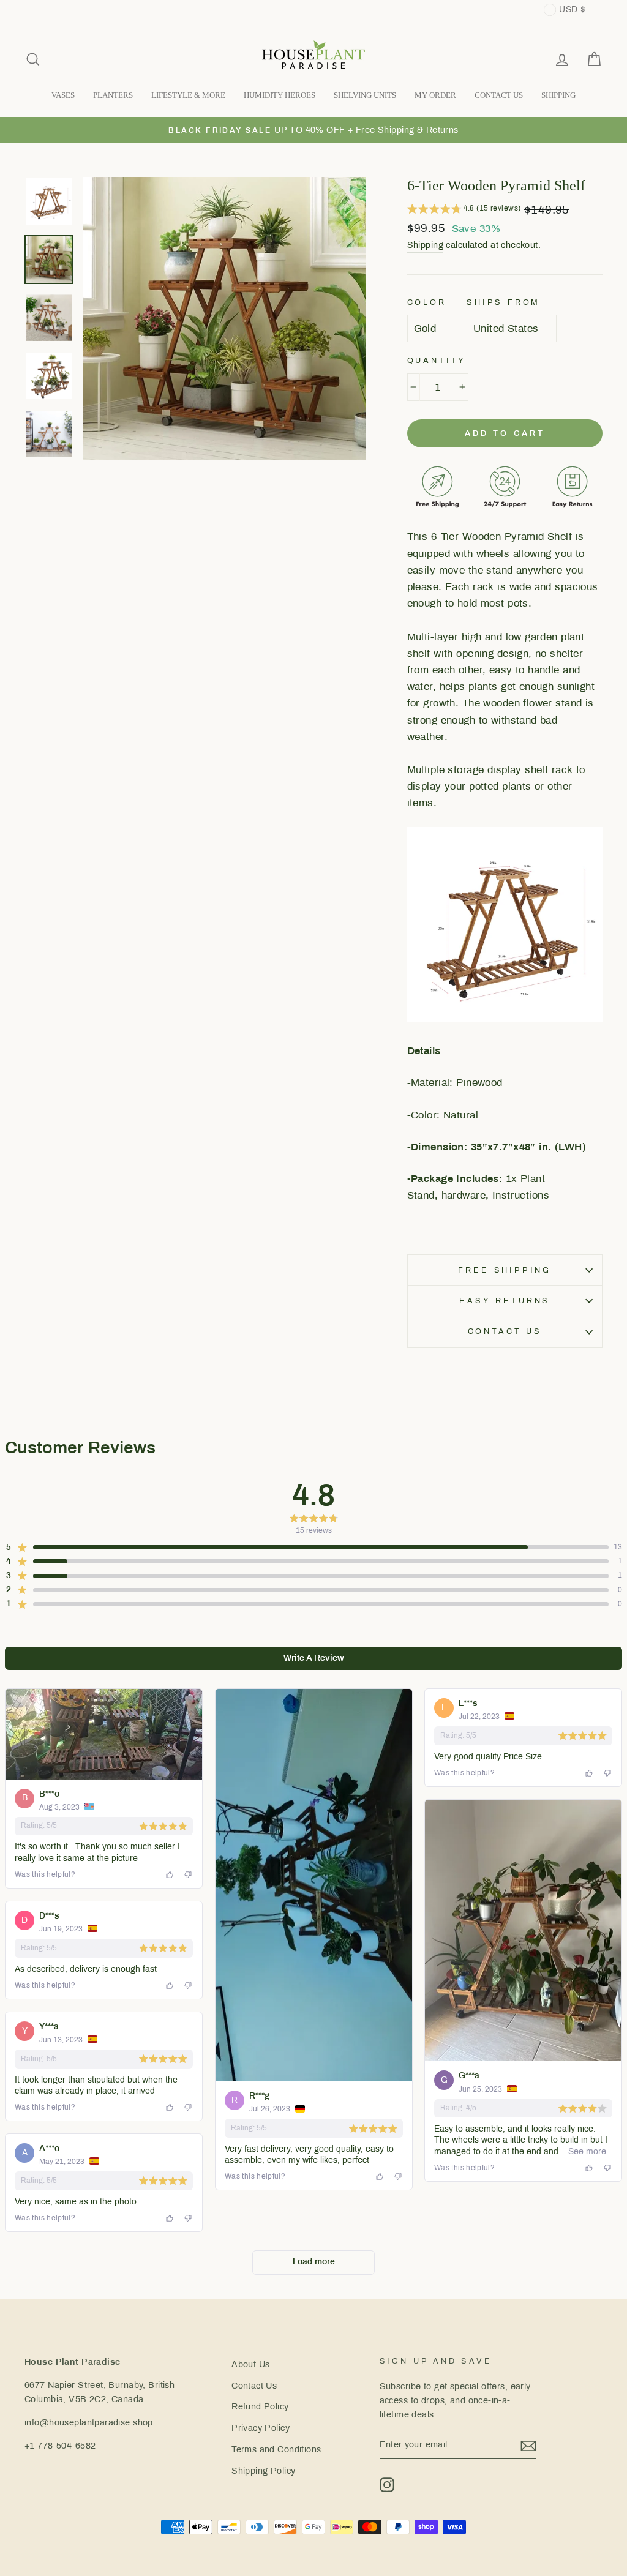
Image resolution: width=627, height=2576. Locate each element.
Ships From (503, 302)
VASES (63, 95)
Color (427, 302)
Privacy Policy (261, 2428)
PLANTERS (113, 95)
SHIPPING (558, 95)
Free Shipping (505, 1270)
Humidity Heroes (280, 95)
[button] (464, 210)
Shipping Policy (263, 2471)
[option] (313, 130)
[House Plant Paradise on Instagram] (387, 2485)
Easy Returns (505, 1301)
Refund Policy (260, 2406)
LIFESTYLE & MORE (188, 95)
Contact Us (254, 2386)
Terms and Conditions (276, 2449)
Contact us (505, 1331)
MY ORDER (435, 95)
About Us (250, 2364)
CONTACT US (499, 95)
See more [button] (586, 2151)
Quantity (437, 361)
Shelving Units (365, 95)
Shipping (425, 245)
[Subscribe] (528, 2445)
